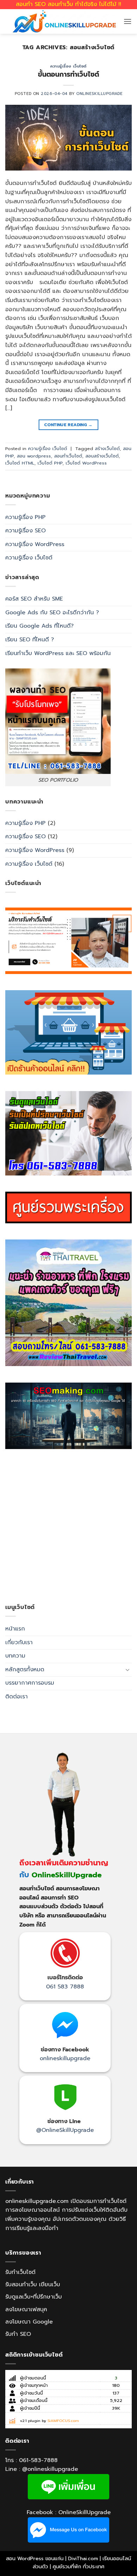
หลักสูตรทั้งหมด (25, 1670)
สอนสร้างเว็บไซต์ (102, 456)
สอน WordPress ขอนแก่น (35, 2558)
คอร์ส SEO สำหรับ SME (34, 599)
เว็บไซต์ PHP (50, 463)
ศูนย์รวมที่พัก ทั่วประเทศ (79, 2567)
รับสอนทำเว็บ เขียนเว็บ (33, 2285)
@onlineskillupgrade (50, 2469)
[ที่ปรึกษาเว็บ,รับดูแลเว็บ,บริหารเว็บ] (68, 1133)
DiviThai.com (83, 2558)
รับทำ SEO (18, 2334)
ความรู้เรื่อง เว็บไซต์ (68, 66)
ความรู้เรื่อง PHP (25, 517)
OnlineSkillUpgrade (99, 94)
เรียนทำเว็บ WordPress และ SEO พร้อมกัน (58, 653)
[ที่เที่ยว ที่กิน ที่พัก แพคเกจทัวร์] (68, 1303)
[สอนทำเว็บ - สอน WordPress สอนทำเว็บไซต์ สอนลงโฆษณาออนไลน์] (64, 21)
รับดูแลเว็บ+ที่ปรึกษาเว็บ (34, 2297)
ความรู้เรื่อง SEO (25, 531)
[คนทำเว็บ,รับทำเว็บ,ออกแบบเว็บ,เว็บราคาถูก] (68, 941)
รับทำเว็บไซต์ (20, 2272)
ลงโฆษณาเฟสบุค (26, 2309)
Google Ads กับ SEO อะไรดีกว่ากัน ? (52, 613)
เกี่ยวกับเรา (19, 1642)
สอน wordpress (34, 456)
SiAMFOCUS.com (63, 2421)
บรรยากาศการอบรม (30, 1683)
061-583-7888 (38, 2460)
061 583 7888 (65, 1987)
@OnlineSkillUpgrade (65, 2130)
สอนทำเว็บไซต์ (68, 456)
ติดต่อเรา (17, 1697)
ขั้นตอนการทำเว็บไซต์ (68, 74)
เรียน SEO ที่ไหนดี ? (30, 640)
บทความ (15, 1656)
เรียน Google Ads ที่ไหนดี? (40, 626)
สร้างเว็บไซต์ (107, 448)
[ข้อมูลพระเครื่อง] (68, 1207)
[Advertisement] (68, 1526)
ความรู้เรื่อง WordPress (35, 544)
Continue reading (68, 425)
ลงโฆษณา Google (29, 2322)
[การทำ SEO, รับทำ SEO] (68, 1416)
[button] (128, 21)
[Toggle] (128, 1670)
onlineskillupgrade (65, 2058)
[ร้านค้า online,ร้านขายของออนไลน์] (68, 1032)
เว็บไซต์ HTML (20, 463)
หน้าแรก (15, 1629)
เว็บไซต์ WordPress (86, 463)
